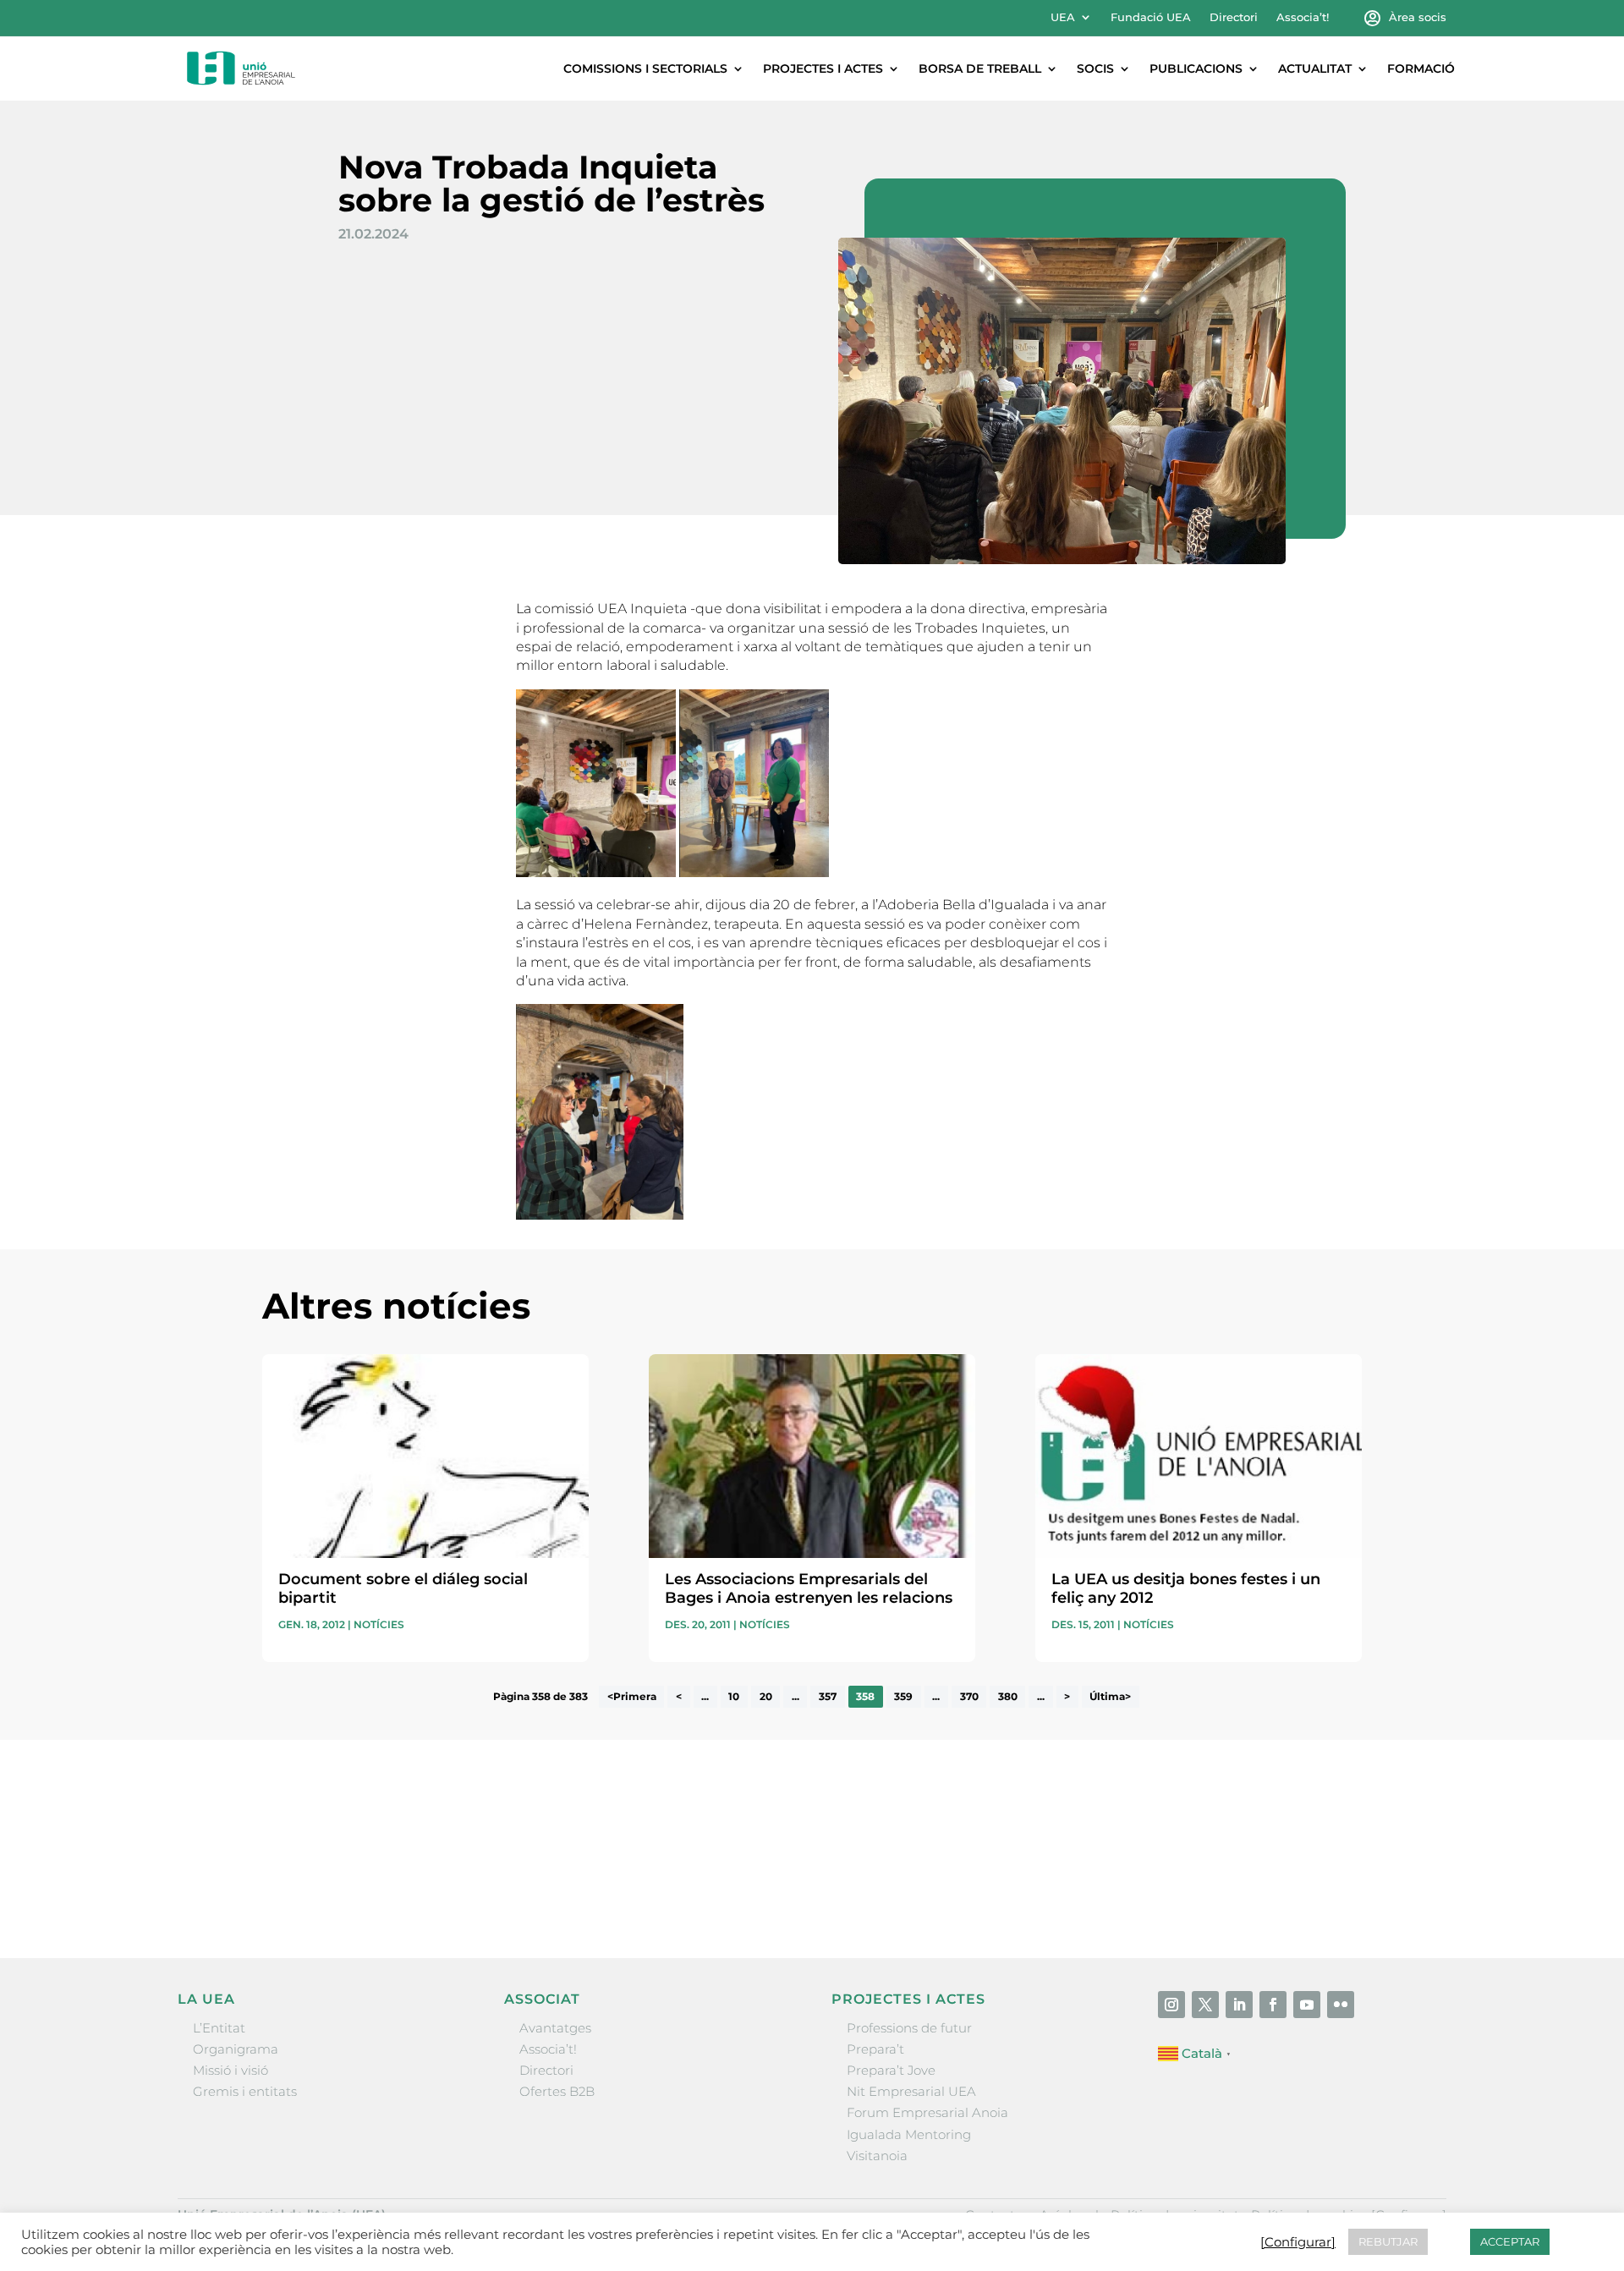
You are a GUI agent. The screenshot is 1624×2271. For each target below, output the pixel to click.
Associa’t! (1303, 17)
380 (1008, 1697)
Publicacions (1196, 69)
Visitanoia (877, 2156)
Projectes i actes (823, 69)
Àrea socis (1418, 17)
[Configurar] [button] (1298, 2242)
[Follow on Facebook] (1273, 2005)
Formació (1421, 69)
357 (828, 1697)
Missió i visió (230, 2070)
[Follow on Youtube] (1307, 2005)
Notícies (379, 1624)
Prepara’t (875, 2049)
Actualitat (1315, 69)
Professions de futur (909, 2028)
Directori (1234, 17)
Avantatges (555, 2028)
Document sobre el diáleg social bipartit (403, 1588)
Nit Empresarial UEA (911, 2091)
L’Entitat (219, 2028)
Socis (1095, 69)
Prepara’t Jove (891, 2070)
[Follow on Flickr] (1341, 2005)
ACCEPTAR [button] (1510, 2241)
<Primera (632, 1697)
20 (766, 1697)
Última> (1110, 1697)
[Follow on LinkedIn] (1239, 2005)
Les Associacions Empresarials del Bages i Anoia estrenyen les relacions (809, 1588)
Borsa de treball (980, 69)
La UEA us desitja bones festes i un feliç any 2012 (1186, 1588)
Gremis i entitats (245, 2091)
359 (903, 1697)
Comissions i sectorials (645, 69)
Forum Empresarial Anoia (927, 2112)
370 (969, 1697)
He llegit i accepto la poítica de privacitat (1065, 1858)
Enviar (1323, 1889)
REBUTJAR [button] (1388, 2241)
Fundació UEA (1151, 17)
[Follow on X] (1205, 2005)
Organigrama (236, 2049)
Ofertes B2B (557, 2091)
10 (734, 1697)
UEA (1063, 17)
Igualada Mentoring (909, 2134)
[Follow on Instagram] (1171, 2005)
